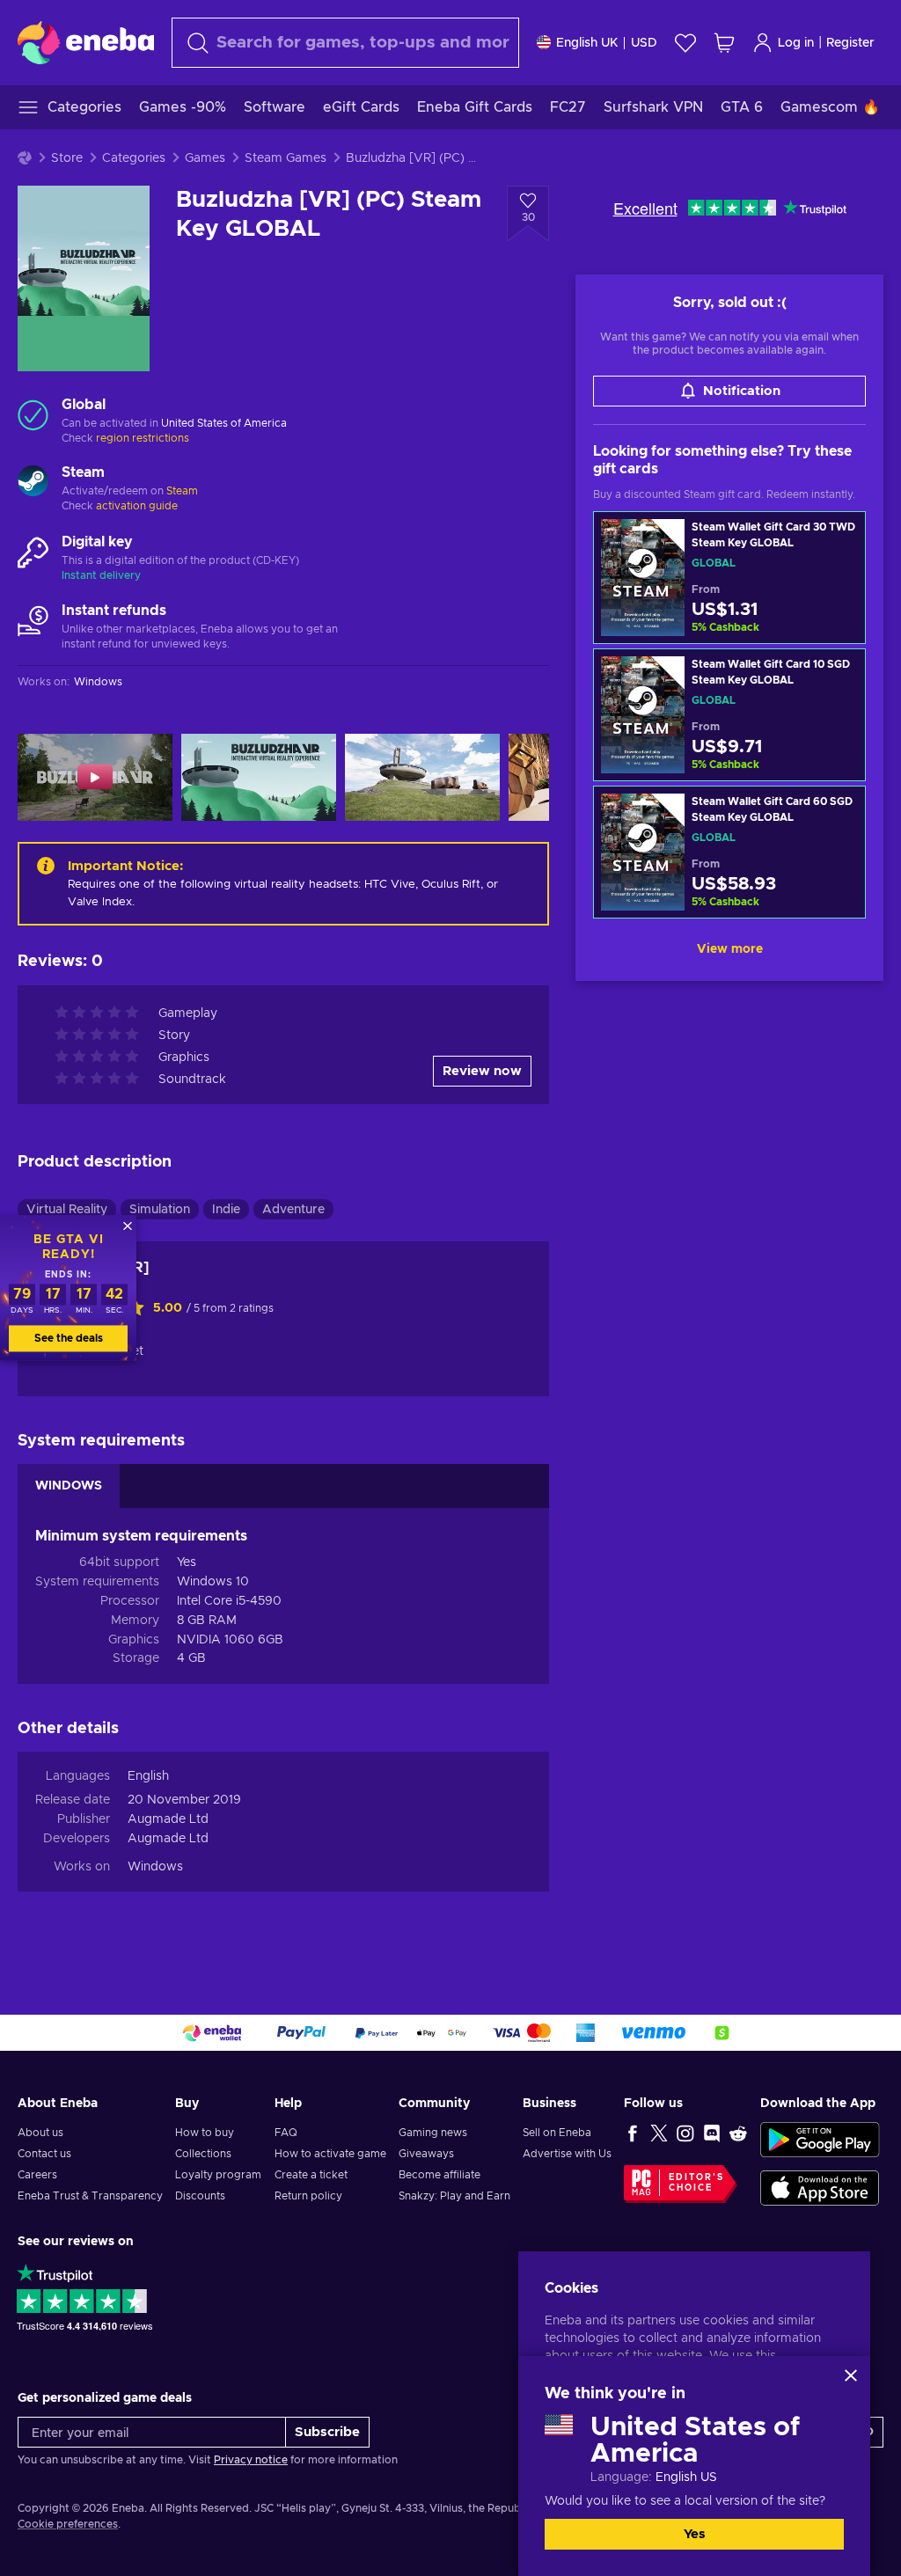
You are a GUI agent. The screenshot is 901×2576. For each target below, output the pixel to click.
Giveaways (426, 2154)
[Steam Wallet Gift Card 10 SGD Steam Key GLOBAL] (729, 715)
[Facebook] (633, 2133)
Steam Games (286, 158)
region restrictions (143, 438)
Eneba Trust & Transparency (90, 2196)
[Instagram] (685, 2133)
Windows (155, 1867)
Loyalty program (218, 2175)
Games (205, 158)
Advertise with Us (567, 2154)
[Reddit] (738, 2133)
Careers (37, 2175)
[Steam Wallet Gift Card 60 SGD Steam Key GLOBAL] (729, 852)
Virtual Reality (67, 1210)
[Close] (851, 2375)
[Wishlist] (685, 43)
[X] (659, 2133)
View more (730, 949)
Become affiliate (440, 2175)
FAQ (286, 2133)
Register (850, 43)
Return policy (308, 2196)
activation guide (137, 506)
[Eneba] (86, 42)
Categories (134, 158)
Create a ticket (311, 2175)
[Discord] (712, 2133)
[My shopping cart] (724, 43)
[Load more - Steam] (33, 483)
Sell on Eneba (557, 2133)
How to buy (205, 2133)
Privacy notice (251, 2460)
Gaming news (433, 2133)
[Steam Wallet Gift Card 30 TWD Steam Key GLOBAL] (729, 578)
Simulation (160, 1210)
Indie (226, 1210)
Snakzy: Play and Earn (454, 2196)
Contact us (44, 2154)
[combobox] (345, 43)
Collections (203, 2154)
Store (67, 158)
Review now (482, 1071)
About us (40, 2133)
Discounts (200, 2196)
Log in (796, 43)
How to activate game (330, 2154)
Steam (182, 491)
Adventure (293, 1210)
